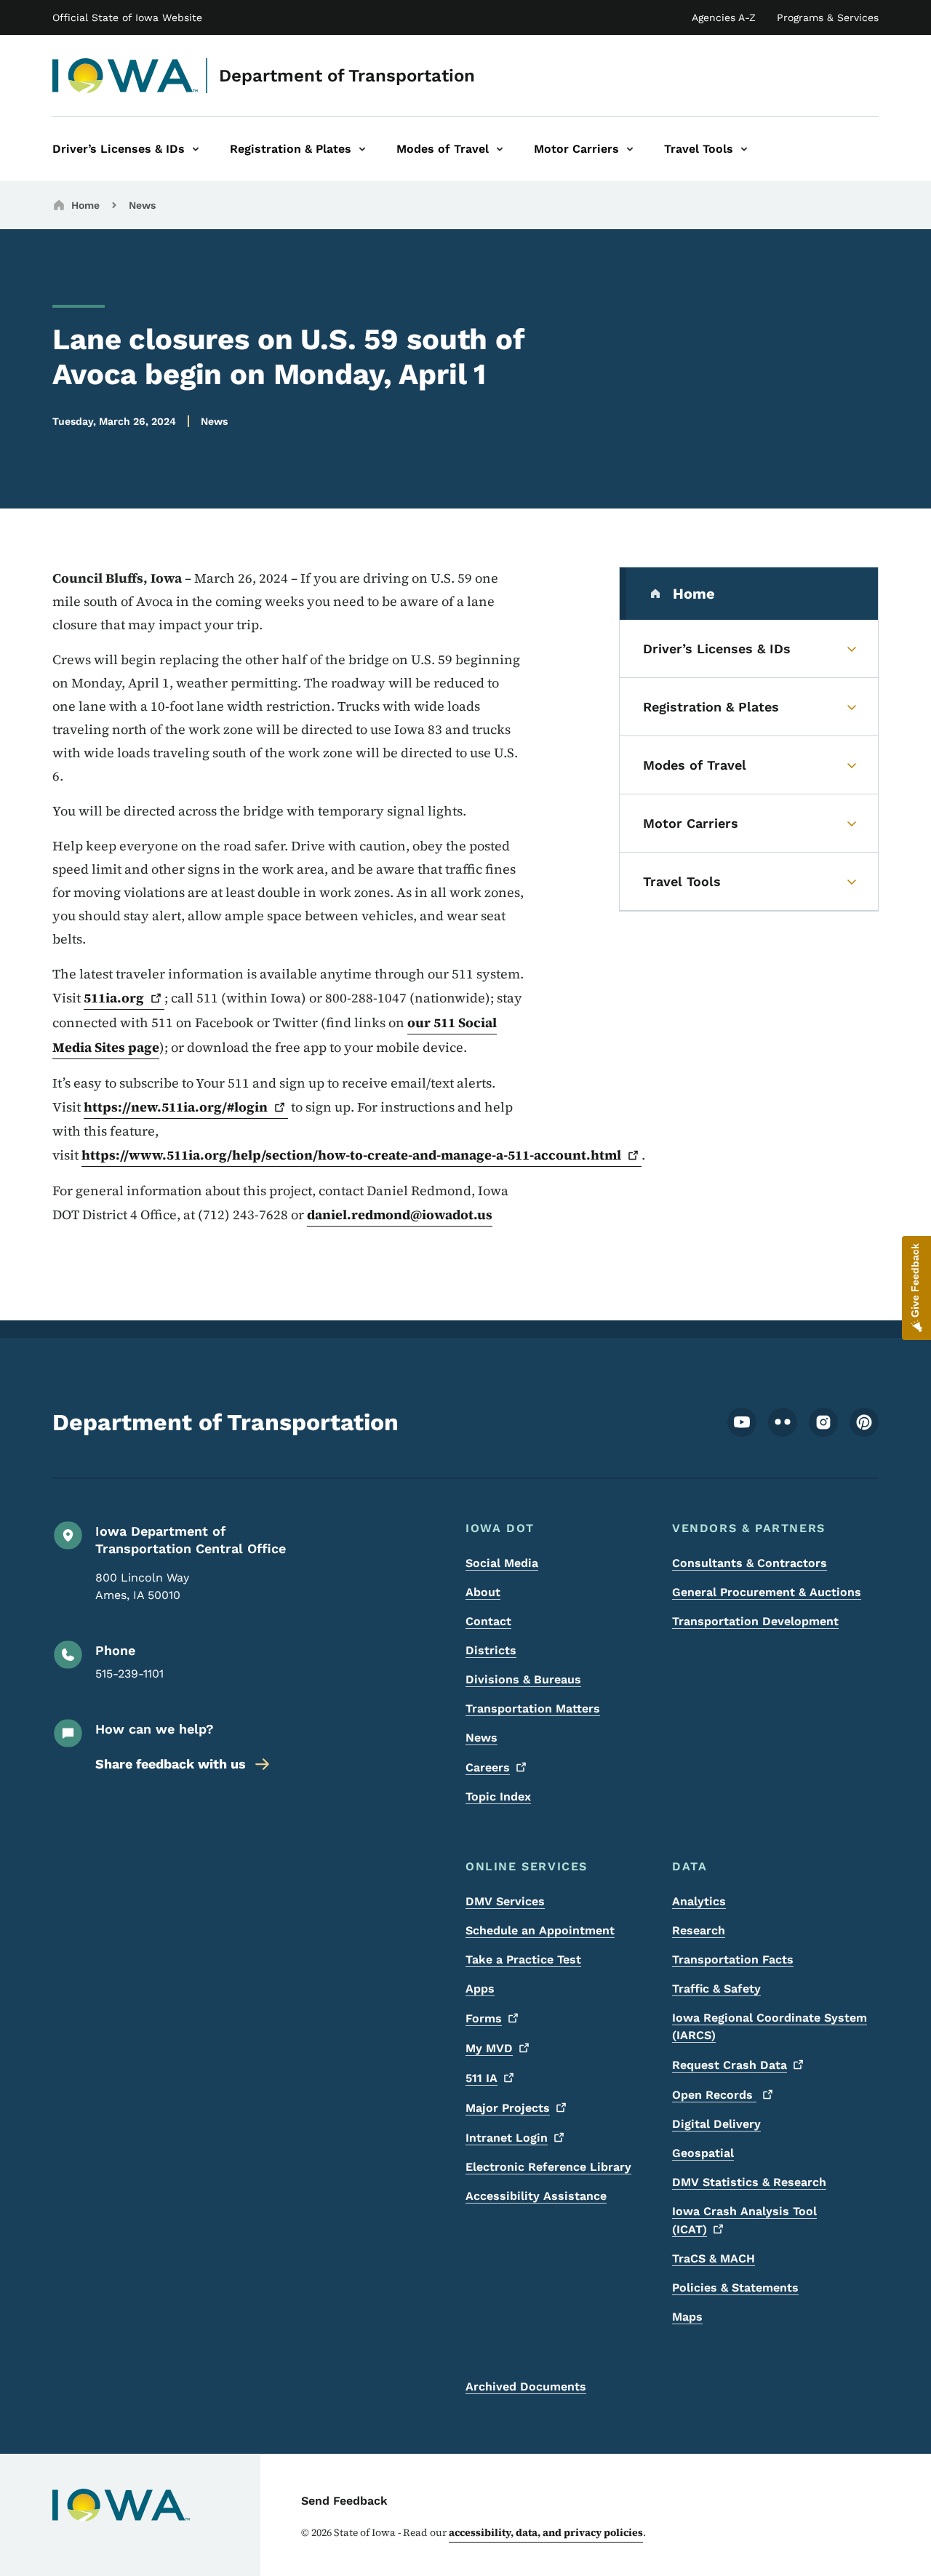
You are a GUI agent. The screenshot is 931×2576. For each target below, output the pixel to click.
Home (85, 205)
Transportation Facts (733, 1959)
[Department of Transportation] (125, 76)
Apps (480, 1989)
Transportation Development (755, 1621)
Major (508, 2108)
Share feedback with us (171, 1764)
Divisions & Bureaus (523, 1679)
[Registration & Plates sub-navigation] (362, 149)
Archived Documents (526, 2386)
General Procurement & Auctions (767, 1592)
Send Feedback (344, 2501)
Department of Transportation (347, 76)
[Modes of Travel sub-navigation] (500, 149)
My (489, 2048)
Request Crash (730, 2065)
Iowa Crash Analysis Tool (744, 2220)
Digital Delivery (716, 2124)
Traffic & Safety (716, 1989)
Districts (491, 1650)
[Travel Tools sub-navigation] (744, 149)
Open (714, 2095)
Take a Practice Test (523, 1959)
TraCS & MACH (714, 2258)
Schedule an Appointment (540, 1930)
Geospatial (703, 2153)
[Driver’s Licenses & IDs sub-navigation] (196, 149)
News (142, 205)
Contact (488, 1621)
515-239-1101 (129, 1674)
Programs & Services (828, 17)
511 (482, 2078)
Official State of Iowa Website (127, 17)
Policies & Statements (735, 2288)
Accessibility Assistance (536, 2196)
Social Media (502, 1563)
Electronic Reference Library (548, 2167)
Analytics (699, 1901)
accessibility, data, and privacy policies (546, 2532)
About (483, 1592)
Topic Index (498, 1797)
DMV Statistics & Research (749, 2182)
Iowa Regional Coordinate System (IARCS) (770, 2026)
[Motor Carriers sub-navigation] (630, 149)
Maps (687, 2317)
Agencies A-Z (724, 17)
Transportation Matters (533, 1708)
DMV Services (505, 1901)
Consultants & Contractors (750, 1563)
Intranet (507, 2138)
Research (699, 1930)
